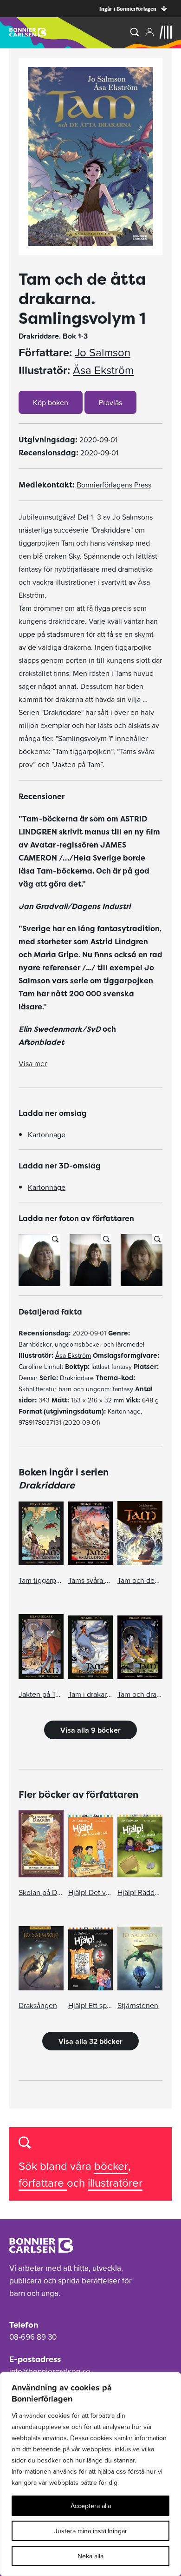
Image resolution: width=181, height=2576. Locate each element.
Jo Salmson (103, 353)
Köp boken (51, 402)
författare (43, 2183)
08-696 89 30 (33, 2337)
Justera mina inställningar (91, 2531)
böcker (111, 2166)
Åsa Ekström (103, 370)
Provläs (110, 402)
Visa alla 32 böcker (90, 2041)
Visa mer (33, 1063)
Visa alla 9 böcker (90, 1730)
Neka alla (90, 2556)
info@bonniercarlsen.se (50, 2371)
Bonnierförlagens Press (114, 485)
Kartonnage (47, 1135)
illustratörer (115, 2183)
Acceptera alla (91, 2506)
